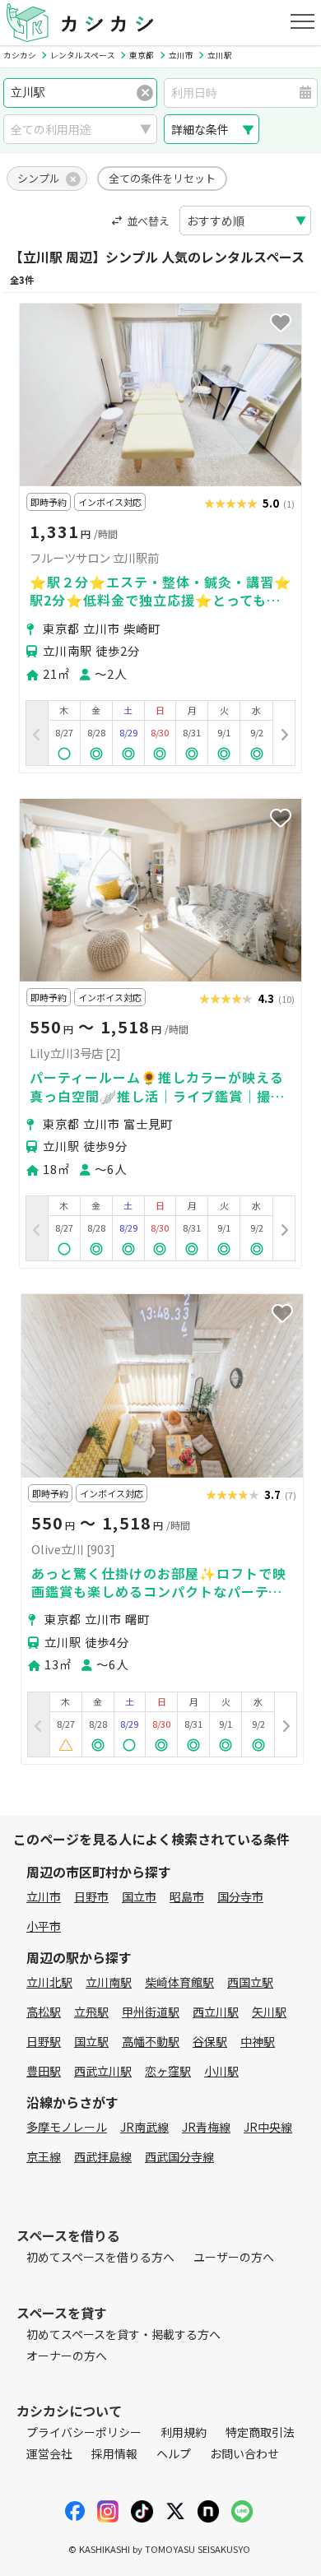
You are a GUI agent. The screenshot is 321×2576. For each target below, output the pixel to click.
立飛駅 (91, 2012)
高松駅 (44, 2012)
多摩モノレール (67, 2127)
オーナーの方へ (67, 2356)
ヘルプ (174, 2453)
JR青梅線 (206, 2127)
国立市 (139, 1896)
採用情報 (114, 2453)
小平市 (44, 1926)
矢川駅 (269, 2012)
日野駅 (44, 2041)
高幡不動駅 (151, 2041)
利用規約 (184, 2432)
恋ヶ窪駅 (168, 2071)
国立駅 (91, 2041)
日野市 (91, 1896)
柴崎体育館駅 (179, 1982)
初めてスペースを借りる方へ (100, 2257)
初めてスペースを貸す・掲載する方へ (123, 2334)
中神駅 (258, 2041)
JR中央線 (268, 2127)
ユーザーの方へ (234, 2257)
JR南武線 (144, 2127)
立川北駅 (49, 1982)
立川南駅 (109, 1982)
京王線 (44, 2156)
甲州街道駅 (151, 2012)
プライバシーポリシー (84, 2432)
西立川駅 (216, 2012)
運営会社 (49, 2453)
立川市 (44, 1896)
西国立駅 (250, 1982)
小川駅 (221, 2071)
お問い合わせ (244, 2453)
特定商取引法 (260, 2432)
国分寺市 (240, 1896)
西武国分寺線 (179, 2156)
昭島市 (187, 1896)
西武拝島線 (103, 2156)
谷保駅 (210, 2041)
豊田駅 (44, 2071)
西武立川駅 (103, 2071)
